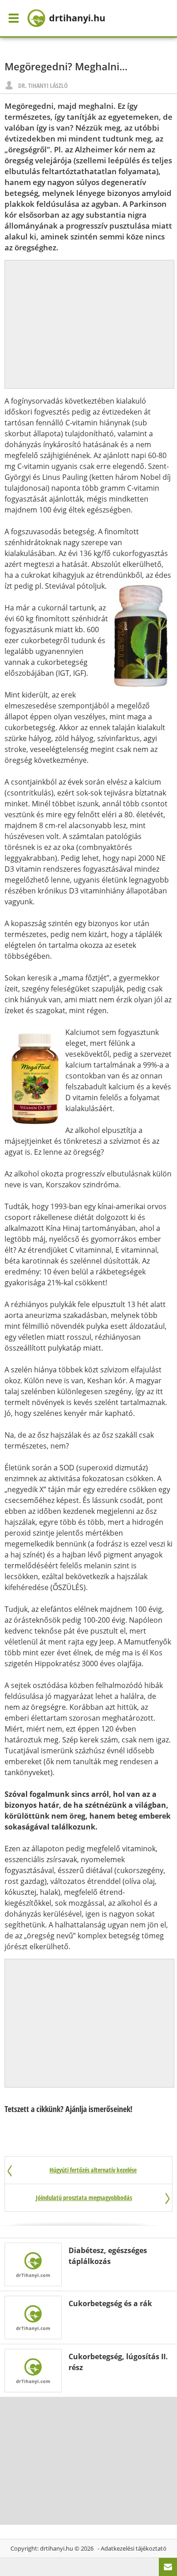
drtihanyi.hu (57, 2548)
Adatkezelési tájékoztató (134, 2548)
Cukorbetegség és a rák (110, 2303)
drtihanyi (77, 18)
